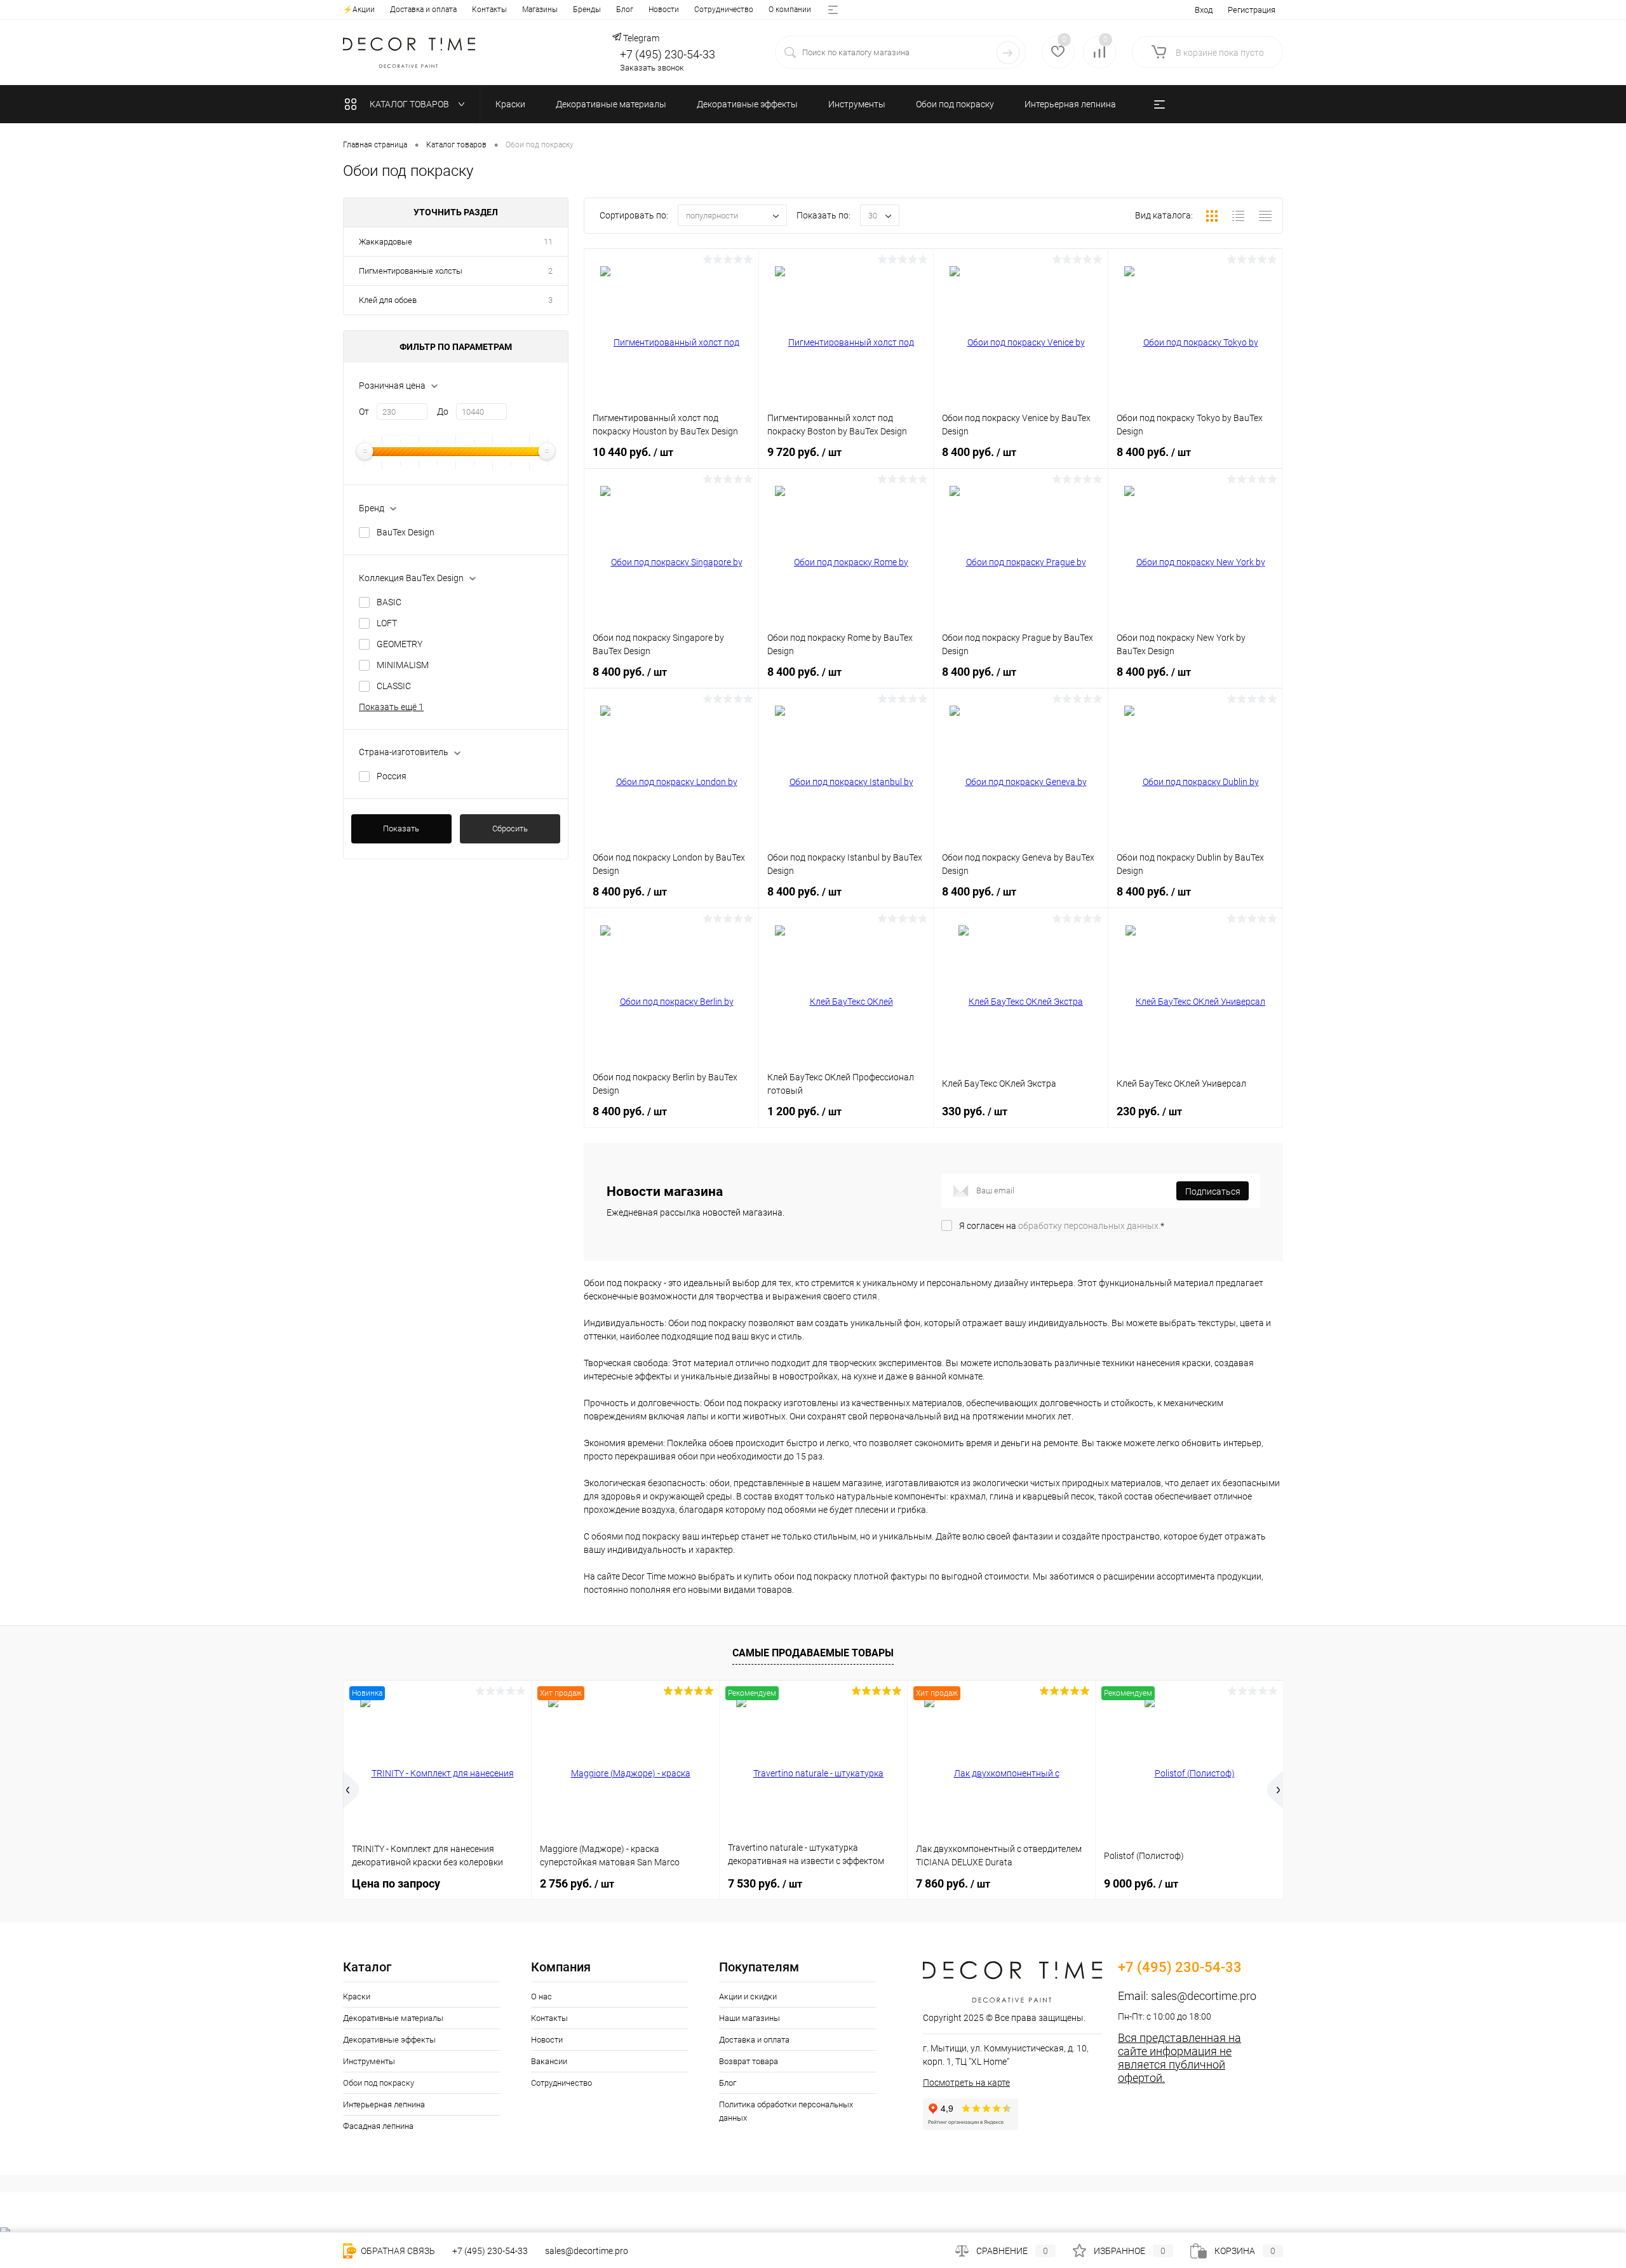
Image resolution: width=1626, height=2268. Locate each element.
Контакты (489, 10)
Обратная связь (397, 2251)
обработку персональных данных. (1089, 1226)
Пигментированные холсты (411, 271)
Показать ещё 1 (391, 707)
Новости (664, 10)
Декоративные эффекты (389, 2040)
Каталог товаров (410, 104)
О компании (790, 10)
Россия (392, 776)
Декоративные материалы (393, 2018)
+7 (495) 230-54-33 (668, 54)
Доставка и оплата (423, 10)
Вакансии (549, 2061)
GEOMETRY (400, 644)
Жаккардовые (386, 242)
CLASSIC (394, 686)
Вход (1204, 10)
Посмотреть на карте (966, 2083)
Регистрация (1252, 10)
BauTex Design (406, 532)
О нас (541, 1996)
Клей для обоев (388, 300)
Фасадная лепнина (378, 2126)
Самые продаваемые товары (813, 1653)
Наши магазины (749, 2018)
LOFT (387, 623)
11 (548, 242)
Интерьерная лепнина (384, 2104)
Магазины (540, 10)
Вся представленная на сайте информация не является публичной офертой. (1179, 2058)
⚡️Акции (359, 10)
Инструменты (369, 2061)
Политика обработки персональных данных (786, 2111)
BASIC (389, 602)
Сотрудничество (724, 10)
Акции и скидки (748, 1996)
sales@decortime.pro (1204, 1996)
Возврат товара (749, 2061)
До (443, 412)
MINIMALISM (403, 665)
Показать (401, 829)
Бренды (587, 10)
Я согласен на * (1062, 1226)
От (364, 412)
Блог (625, 10)
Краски (357, 1996)
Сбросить (510, 829)
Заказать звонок (652, 68)
